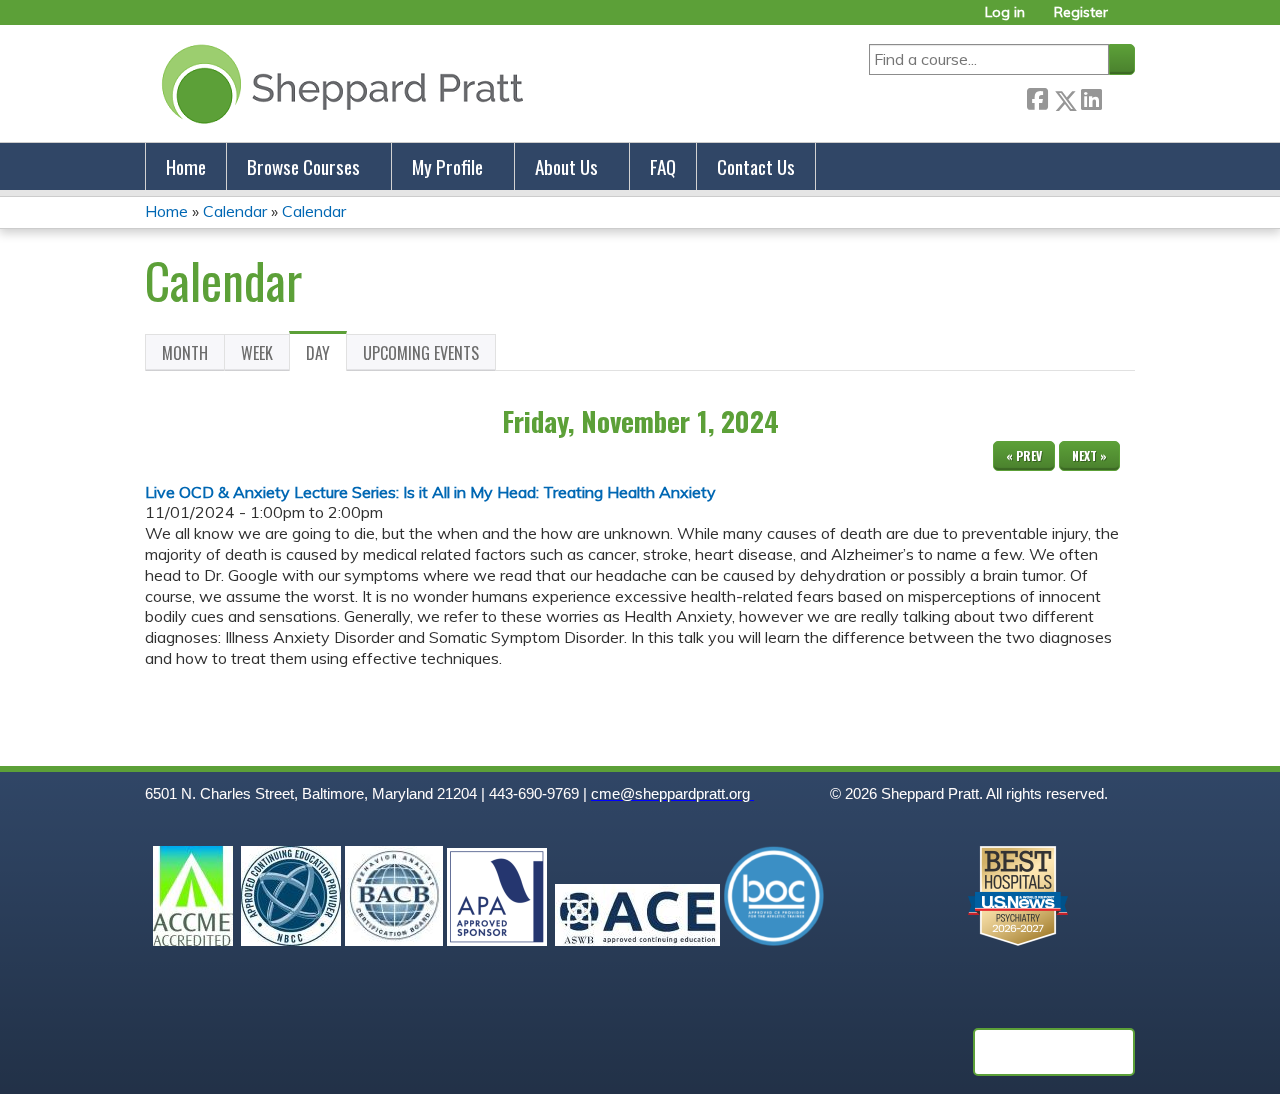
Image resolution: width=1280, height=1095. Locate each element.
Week (257, 353)
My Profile (447, 166)
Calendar (235, 211)
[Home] (338, 83)
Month (185, 353)
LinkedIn (1091, 96)
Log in (1005, 12)
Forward (1118, 96)
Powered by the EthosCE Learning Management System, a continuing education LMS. (1054, 1052)
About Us (566, 166)
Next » (1089, 455)
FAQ (663, 166)
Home (186, 166)
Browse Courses (303, 166)
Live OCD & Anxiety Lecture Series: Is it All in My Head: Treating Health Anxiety (430, 492)
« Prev (1024, 455)
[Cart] (1129, 19)
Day (326, 356)
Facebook (1037, 96)
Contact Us (756, 166)
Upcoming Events (421, 353)
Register (1081, 12)
